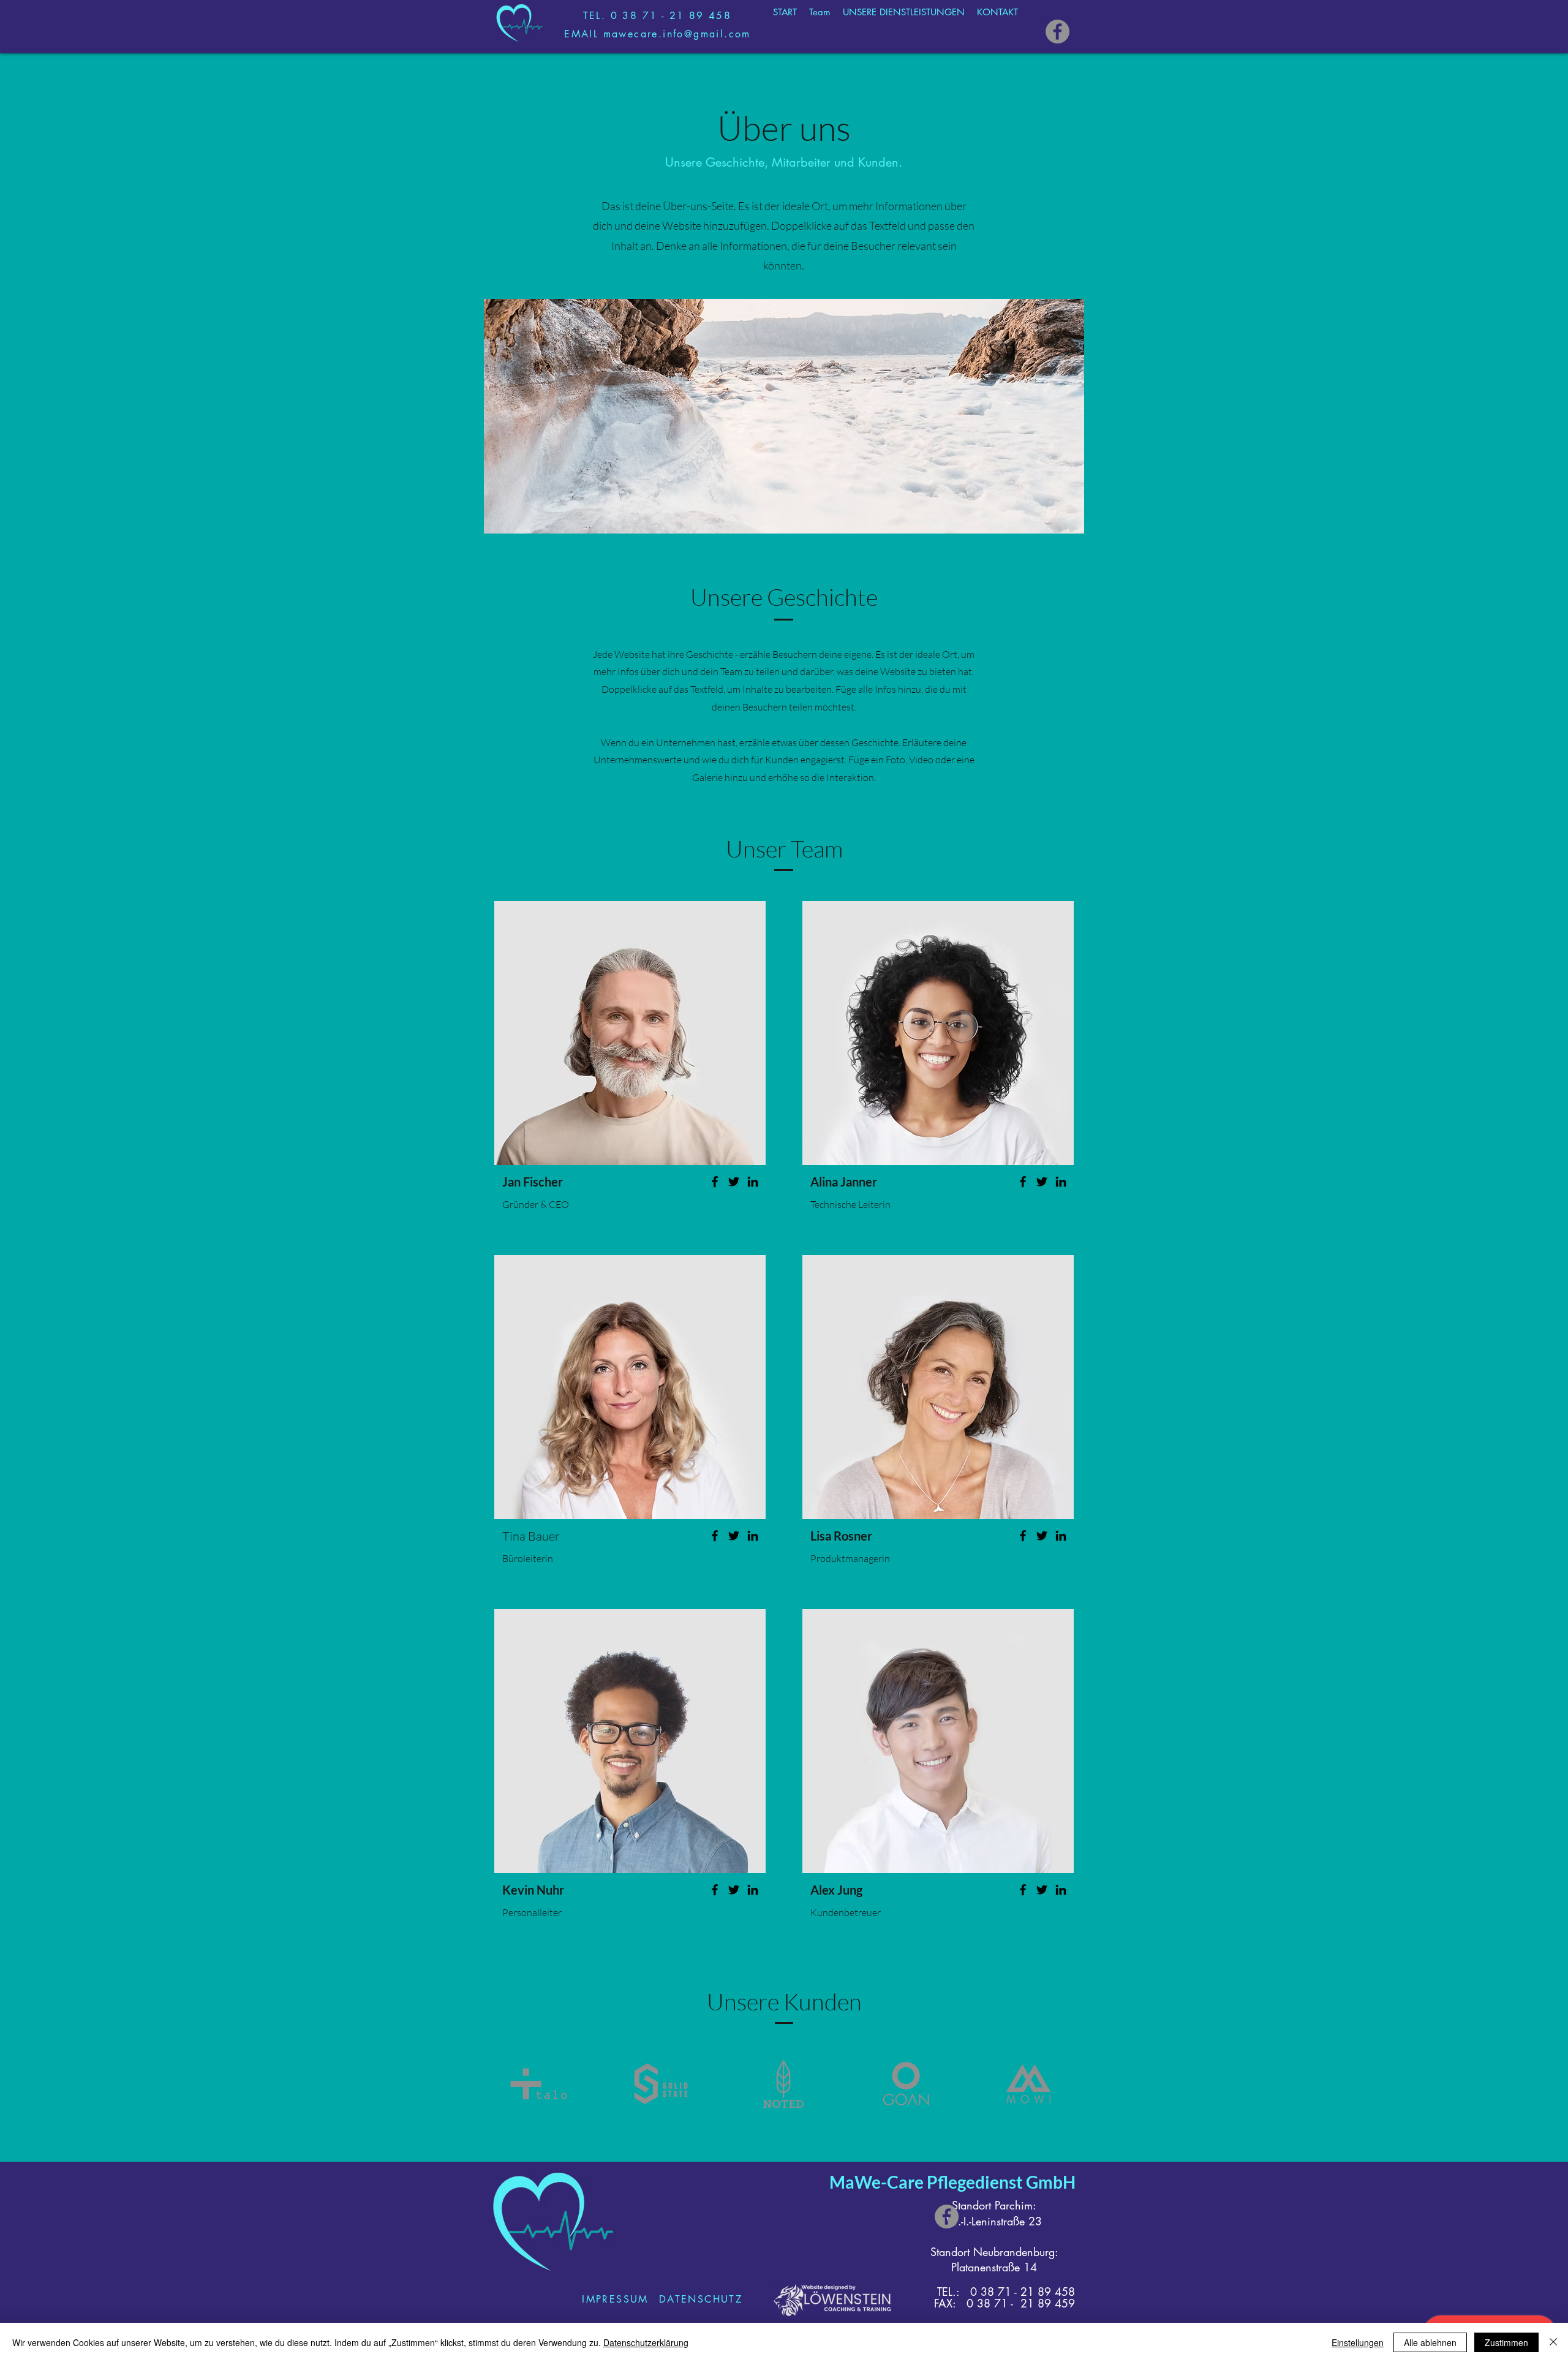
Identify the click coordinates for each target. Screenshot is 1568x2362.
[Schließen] (1553, 2342)
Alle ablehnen (1430, 2342)
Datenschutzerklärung (646, 2342)
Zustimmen (1506, 2342)
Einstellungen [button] (1358, 2342)
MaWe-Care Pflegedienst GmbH (952, 2182)
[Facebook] (1057, 32)
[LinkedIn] (753, 1182)
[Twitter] (734, 1182)
